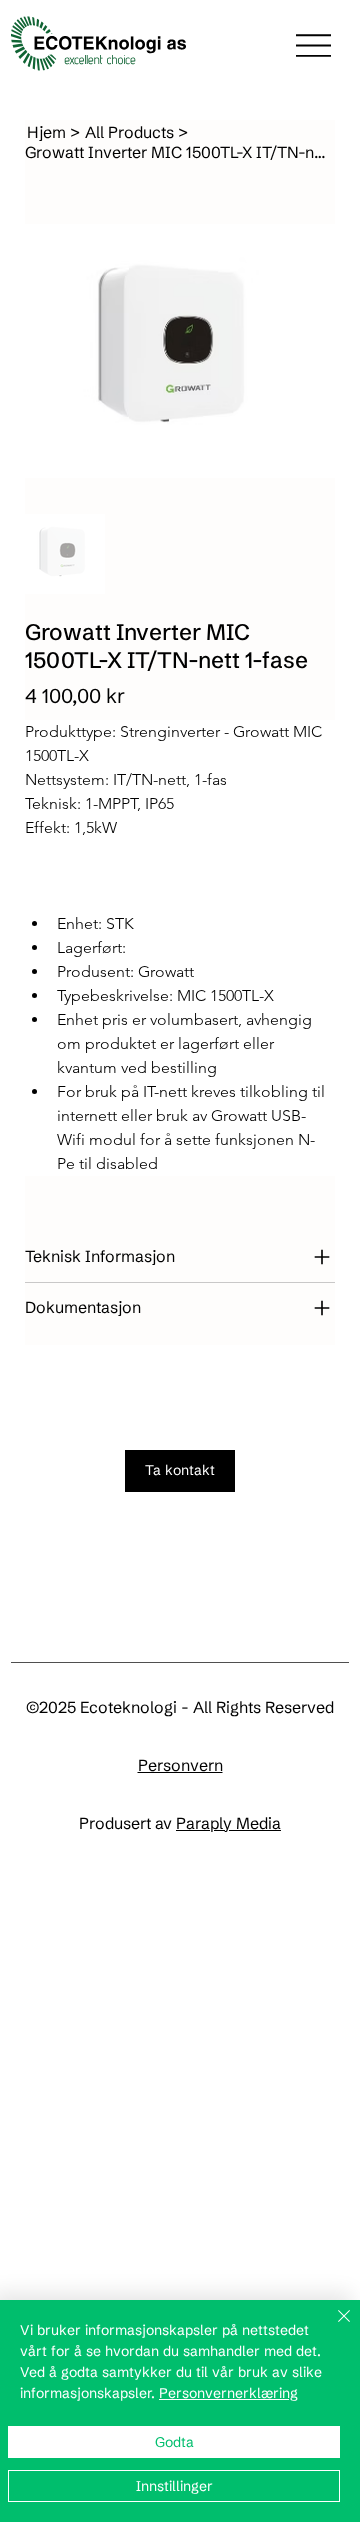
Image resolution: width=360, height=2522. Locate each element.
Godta (174, 2442)
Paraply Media (228, 1823)
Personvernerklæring (228, 2393)
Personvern (180, 1765)
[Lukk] (332, 2328)
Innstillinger (174, 2486)
